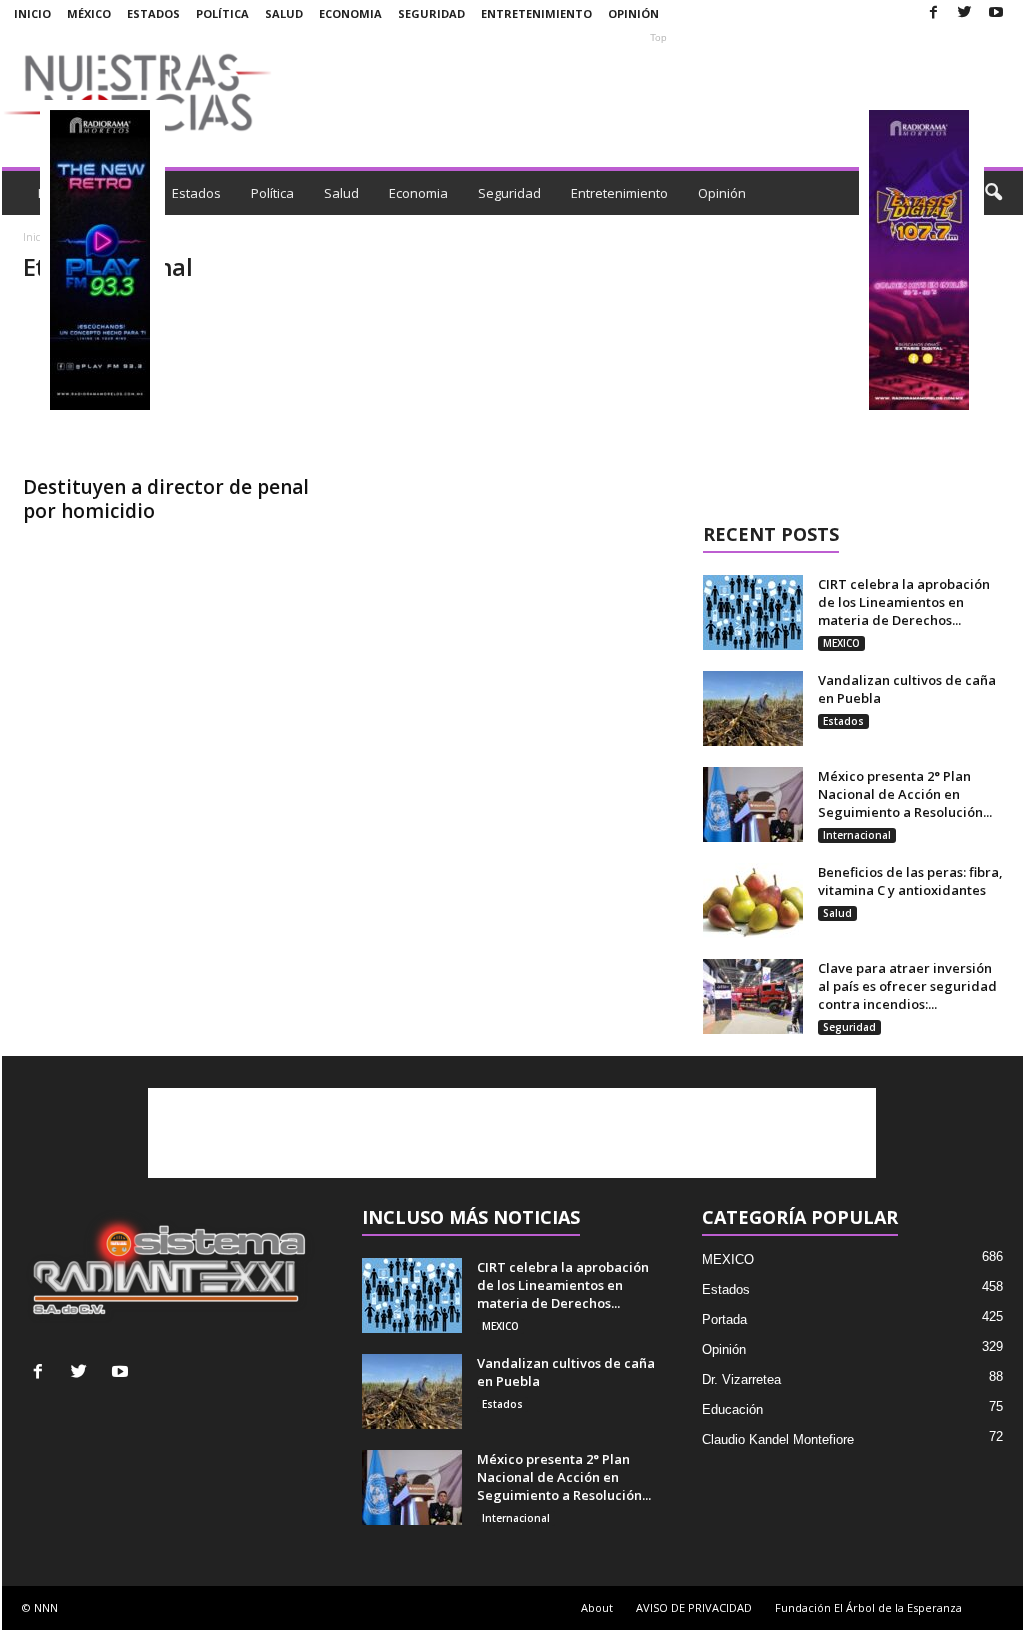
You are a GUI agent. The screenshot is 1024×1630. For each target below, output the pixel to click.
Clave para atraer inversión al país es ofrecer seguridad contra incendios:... (907, 986)
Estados (153, 13)
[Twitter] (965, 13)
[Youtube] (996, 13)
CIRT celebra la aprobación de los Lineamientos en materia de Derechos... (904, 602)
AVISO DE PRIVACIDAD (694, 1607)
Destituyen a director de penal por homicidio (166, 499)
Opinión (633, 13)
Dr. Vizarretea (741, 1379)
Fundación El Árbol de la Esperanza (868, 1607)
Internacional (857, 835)
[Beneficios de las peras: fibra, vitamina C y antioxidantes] (753, 900)
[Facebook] (934, 13)
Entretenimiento (536, 13)
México (89, 13)
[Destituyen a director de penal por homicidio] (173, 383)
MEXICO (841, 643)
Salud (284, 13)
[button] (993, 193)
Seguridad (431, 13)
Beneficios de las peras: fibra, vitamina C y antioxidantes (910, 881)
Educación (732, 1409)
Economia (350, 13)
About (597, 1607)
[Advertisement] (659, 92)
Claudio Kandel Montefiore (778, 1439)
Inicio (32, 13)
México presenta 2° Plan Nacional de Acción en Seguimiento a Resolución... (905, 794)
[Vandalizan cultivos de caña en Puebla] (753, 708)
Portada (724, 1319)
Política (222, 13)
